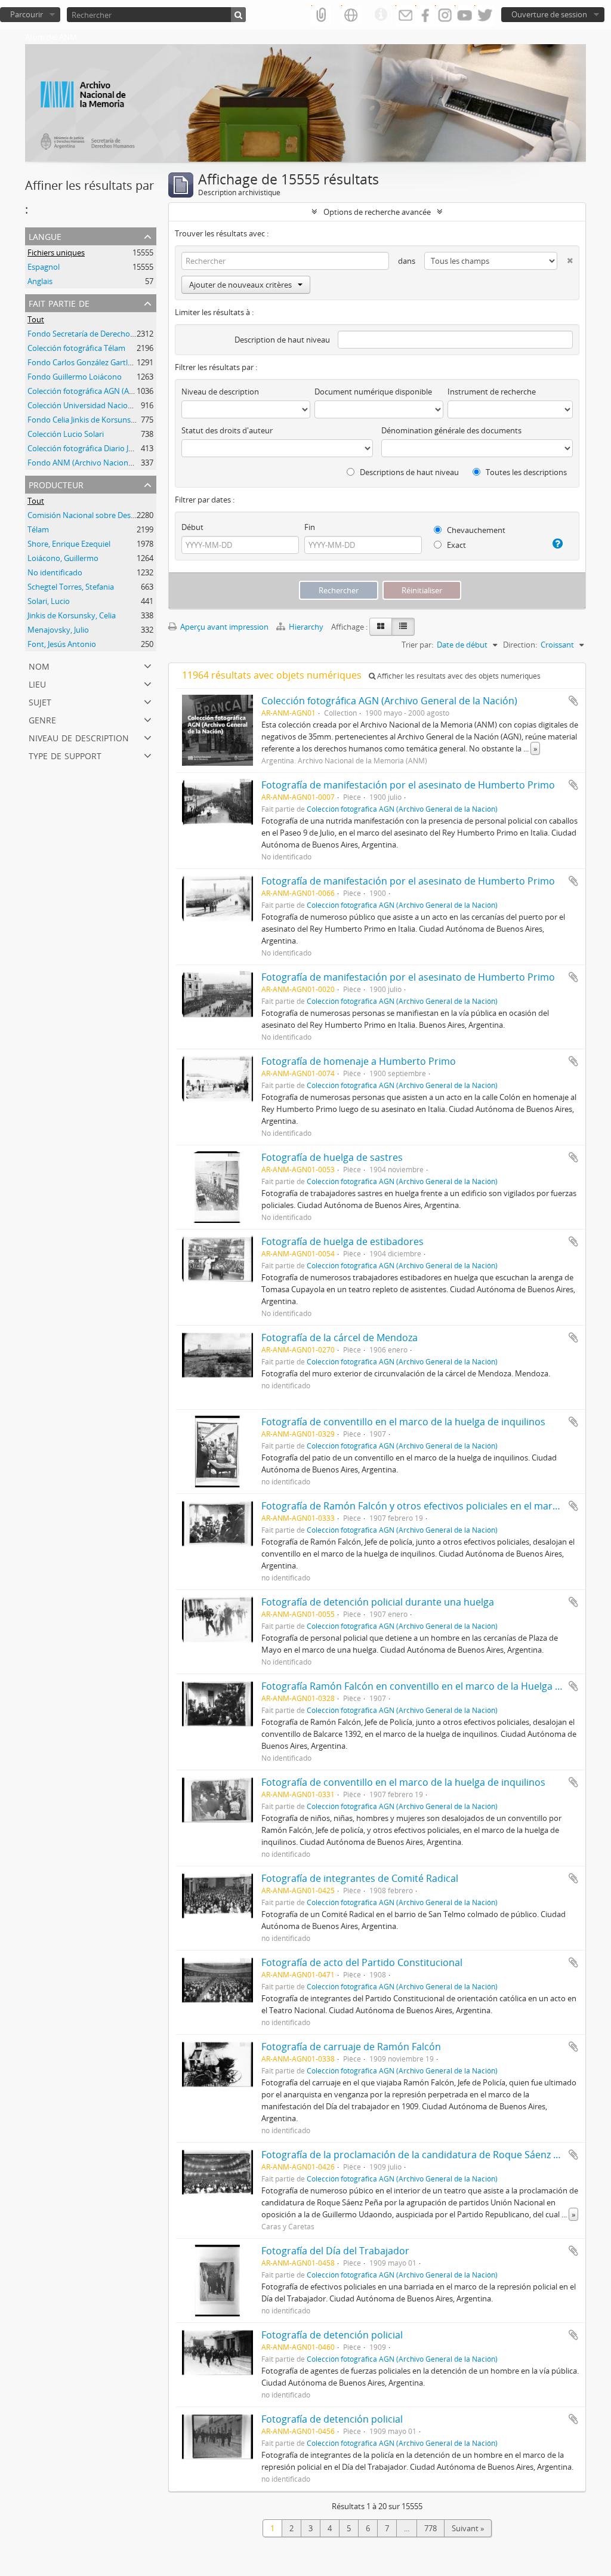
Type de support (65, 755)
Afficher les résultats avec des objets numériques (458, 676)
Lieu (37, 683)
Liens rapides (381, 15)
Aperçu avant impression (223, 627)
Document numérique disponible (373, 392)
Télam (38, 529)
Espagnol (44, 267)
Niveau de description (79, 737)
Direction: (520, 645)
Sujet (40, 701)
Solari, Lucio (49, 601)
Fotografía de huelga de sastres (332, 1157)
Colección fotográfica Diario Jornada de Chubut (110, 448)
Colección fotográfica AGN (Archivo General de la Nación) (128, 391)
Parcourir (27, 14)
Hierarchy (306, 627)
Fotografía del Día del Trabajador (335, 2251)
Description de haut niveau (282, 340)
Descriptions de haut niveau (408, 472)
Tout (36, 319)
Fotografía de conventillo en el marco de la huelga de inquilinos (403, 1422)
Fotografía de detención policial (332, 2335)
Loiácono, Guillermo (63, 558)
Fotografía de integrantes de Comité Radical (360, 1878)
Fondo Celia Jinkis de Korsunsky (83, 420)
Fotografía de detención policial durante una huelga (378, 1602)
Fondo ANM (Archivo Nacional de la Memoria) (108, 463)
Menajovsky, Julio (58, 630)
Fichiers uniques (56, 252)
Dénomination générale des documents (451, 430)
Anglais (40, 281)
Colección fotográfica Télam (76, 348)
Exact (456, 545)
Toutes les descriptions (525, 472)
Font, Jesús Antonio (62, 644)
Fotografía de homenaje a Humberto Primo (359, 1061)
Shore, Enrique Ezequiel (69, 544)
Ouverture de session (549, 14)
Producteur (56, 484)
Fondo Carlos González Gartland (84, 362)
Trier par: (417, 645)
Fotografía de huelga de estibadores (342, 1241)
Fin (310, 527)
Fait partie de (59, 302)
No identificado (55, 572)
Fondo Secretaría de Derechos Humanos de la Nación (122, 334)
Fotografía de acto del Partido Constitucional (362, 1962)
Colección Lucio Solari (66, 434)
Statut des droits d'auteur (227, 430)
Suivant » (468, 2528)
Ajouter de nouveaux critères (240, 285)
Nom (39, 665)
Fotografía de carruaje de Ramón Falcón (351, 2047)
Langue (45, 235)
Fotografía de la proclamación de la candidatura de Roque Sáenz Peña (419, 2155)
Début (192, 527)
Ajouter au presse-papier (573, 701)
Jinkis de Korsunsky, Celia (72, 615)
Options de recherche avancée (377, 212)
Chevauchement (475, 530)
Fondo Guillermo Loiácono (75, 377)
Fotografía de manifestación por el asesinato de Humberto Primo (408, 785)
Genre (42, 719)
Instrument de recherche (492, 392)
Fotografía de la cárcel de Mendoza (340, 1338)
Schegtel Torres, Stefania (71, 587)
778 (431, 2528)
